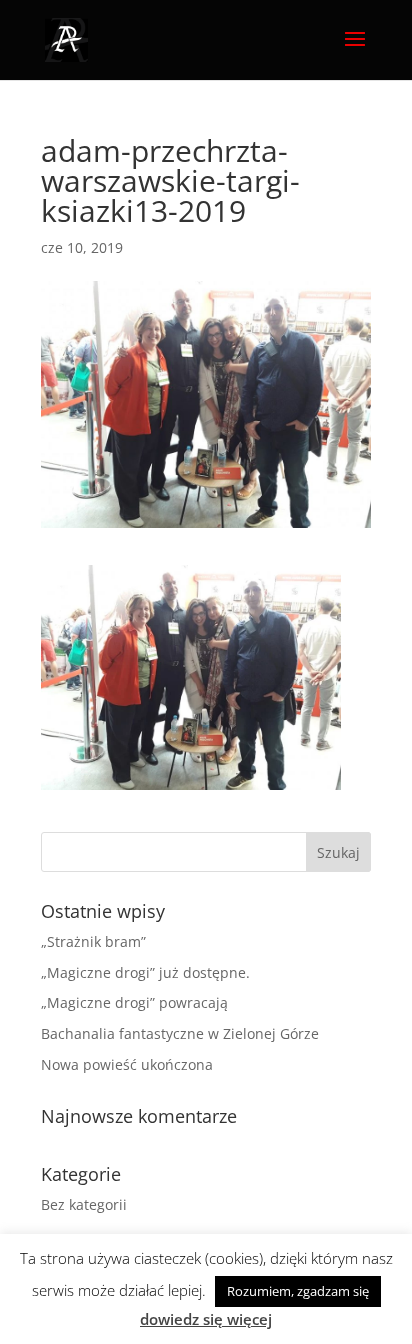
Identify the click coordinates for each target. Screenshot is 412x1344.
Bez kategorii (84, 1204)
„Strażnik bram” (93, 941)
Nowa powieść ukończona (127, 1064)
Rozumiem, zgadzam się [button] (298, 1291)
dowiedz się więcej (206, 1319)
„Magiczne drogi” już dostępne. (145, 972)
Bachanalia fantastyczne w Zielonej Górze (180, 1033)
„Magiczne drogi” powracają (134, 1002)
